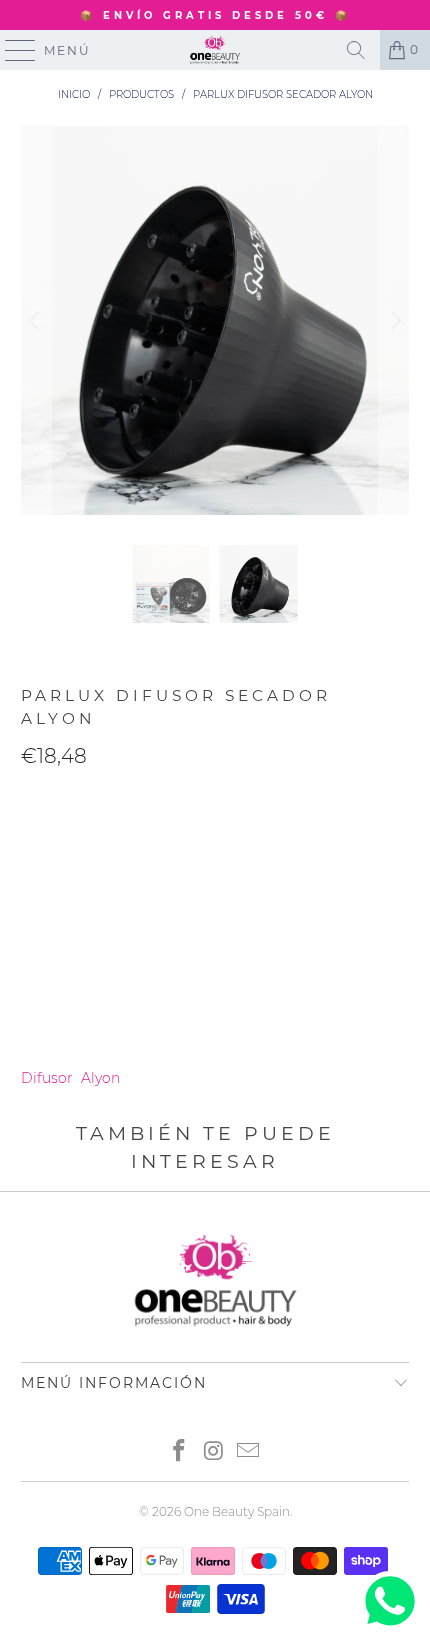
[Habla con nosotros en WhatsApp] (390, 1626)
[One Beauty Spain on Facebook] (179, 1452)
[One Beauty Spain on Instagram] (214, 1452)
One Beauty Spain (237, 1511)
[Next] (394, 320)
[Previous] (36, 320)
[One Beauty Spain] (215, 50)
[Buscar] (356, 50)
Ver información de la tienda (126, 1019)
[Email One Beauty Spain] (249, 1452)
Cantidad (52, 799)
